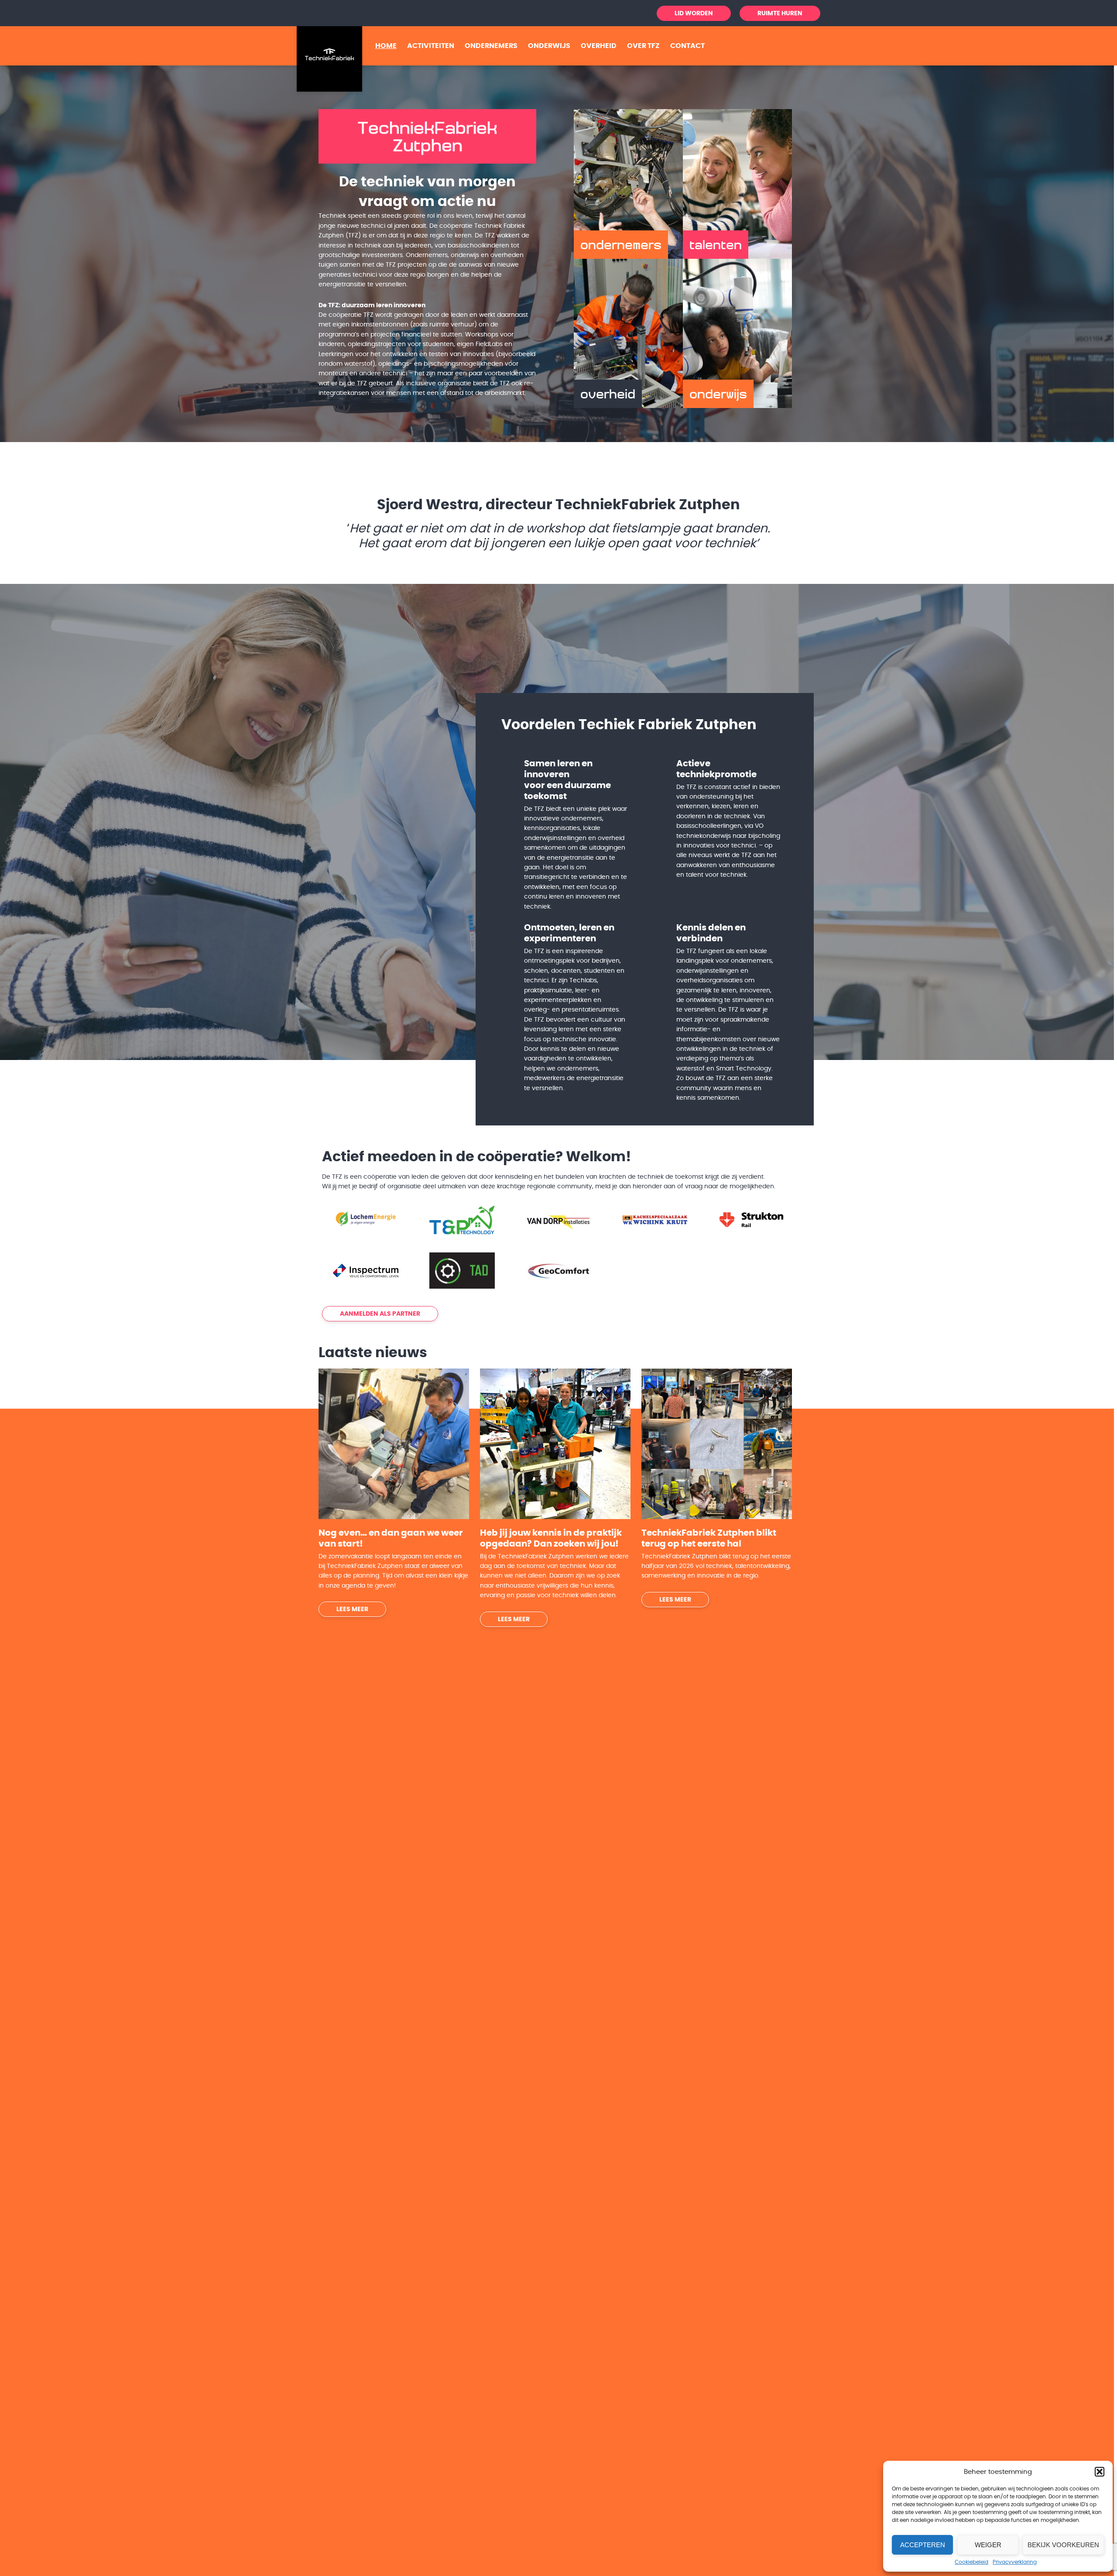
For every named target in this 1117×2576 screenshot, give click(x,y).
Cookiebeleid (971, 2562)
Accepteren (923, 2545)
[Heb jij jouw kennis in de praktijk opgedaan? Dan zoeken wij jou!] (555, 1440)
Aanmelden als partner (380, 1310)
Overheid (599, 46)
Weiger (988, 2545)
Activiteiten (431, 46)
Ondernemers (491, 46)
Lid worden (694, 14)
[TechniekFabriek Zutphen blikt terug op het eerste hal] (717, 1440)
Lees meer (352, 1605)
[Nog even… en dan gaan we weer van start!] (394, 1440)
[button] (1100, 2472)
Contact (687, 46)
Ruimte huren (780, 14)
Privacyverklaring (1015, 2562)
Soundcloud (642, 13)
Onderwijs (549, 46)
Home (386, 46)
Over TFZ (643, 46)
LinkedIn (612, 13)
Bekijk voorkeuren (1063, 2545)
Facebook (627, 13)
